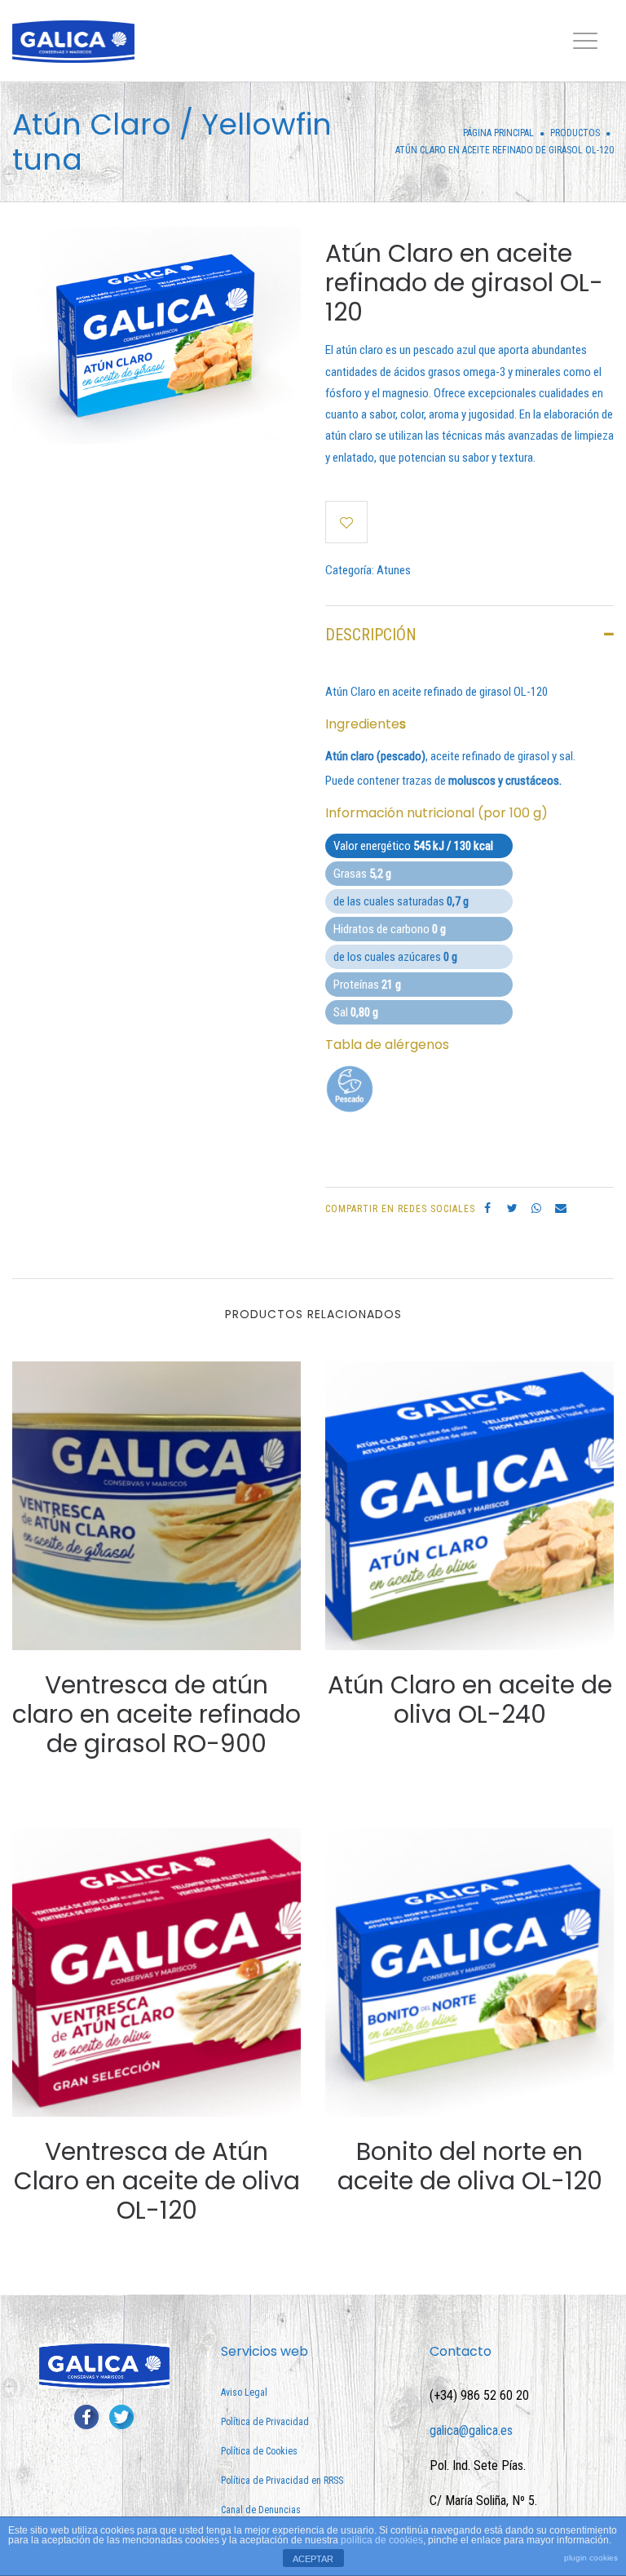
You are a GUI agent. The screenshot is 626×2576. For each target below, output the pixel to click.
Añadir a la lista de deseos (346, 522)
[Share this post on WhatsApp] (536, 1208)
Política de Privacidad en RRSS (282, 2481)
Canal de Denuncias (261, 2510)
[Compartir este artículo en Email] (561, 1208)
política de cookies (382, 2540)
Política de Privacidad (265, 2422)
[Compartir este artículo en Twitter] (512, 1208)
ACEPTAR (313, 2559)
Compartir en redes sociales (400, 1209)
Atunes (394, 570)
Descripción (371, 635)
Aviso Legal (244, 2392)
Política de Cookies (259, 2451)
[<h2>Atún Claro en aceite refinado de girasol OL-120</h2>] (156, 334)
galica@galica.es (471, 2430)
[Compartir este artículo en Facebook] (487, 1208)
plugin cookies (591, 2558)
